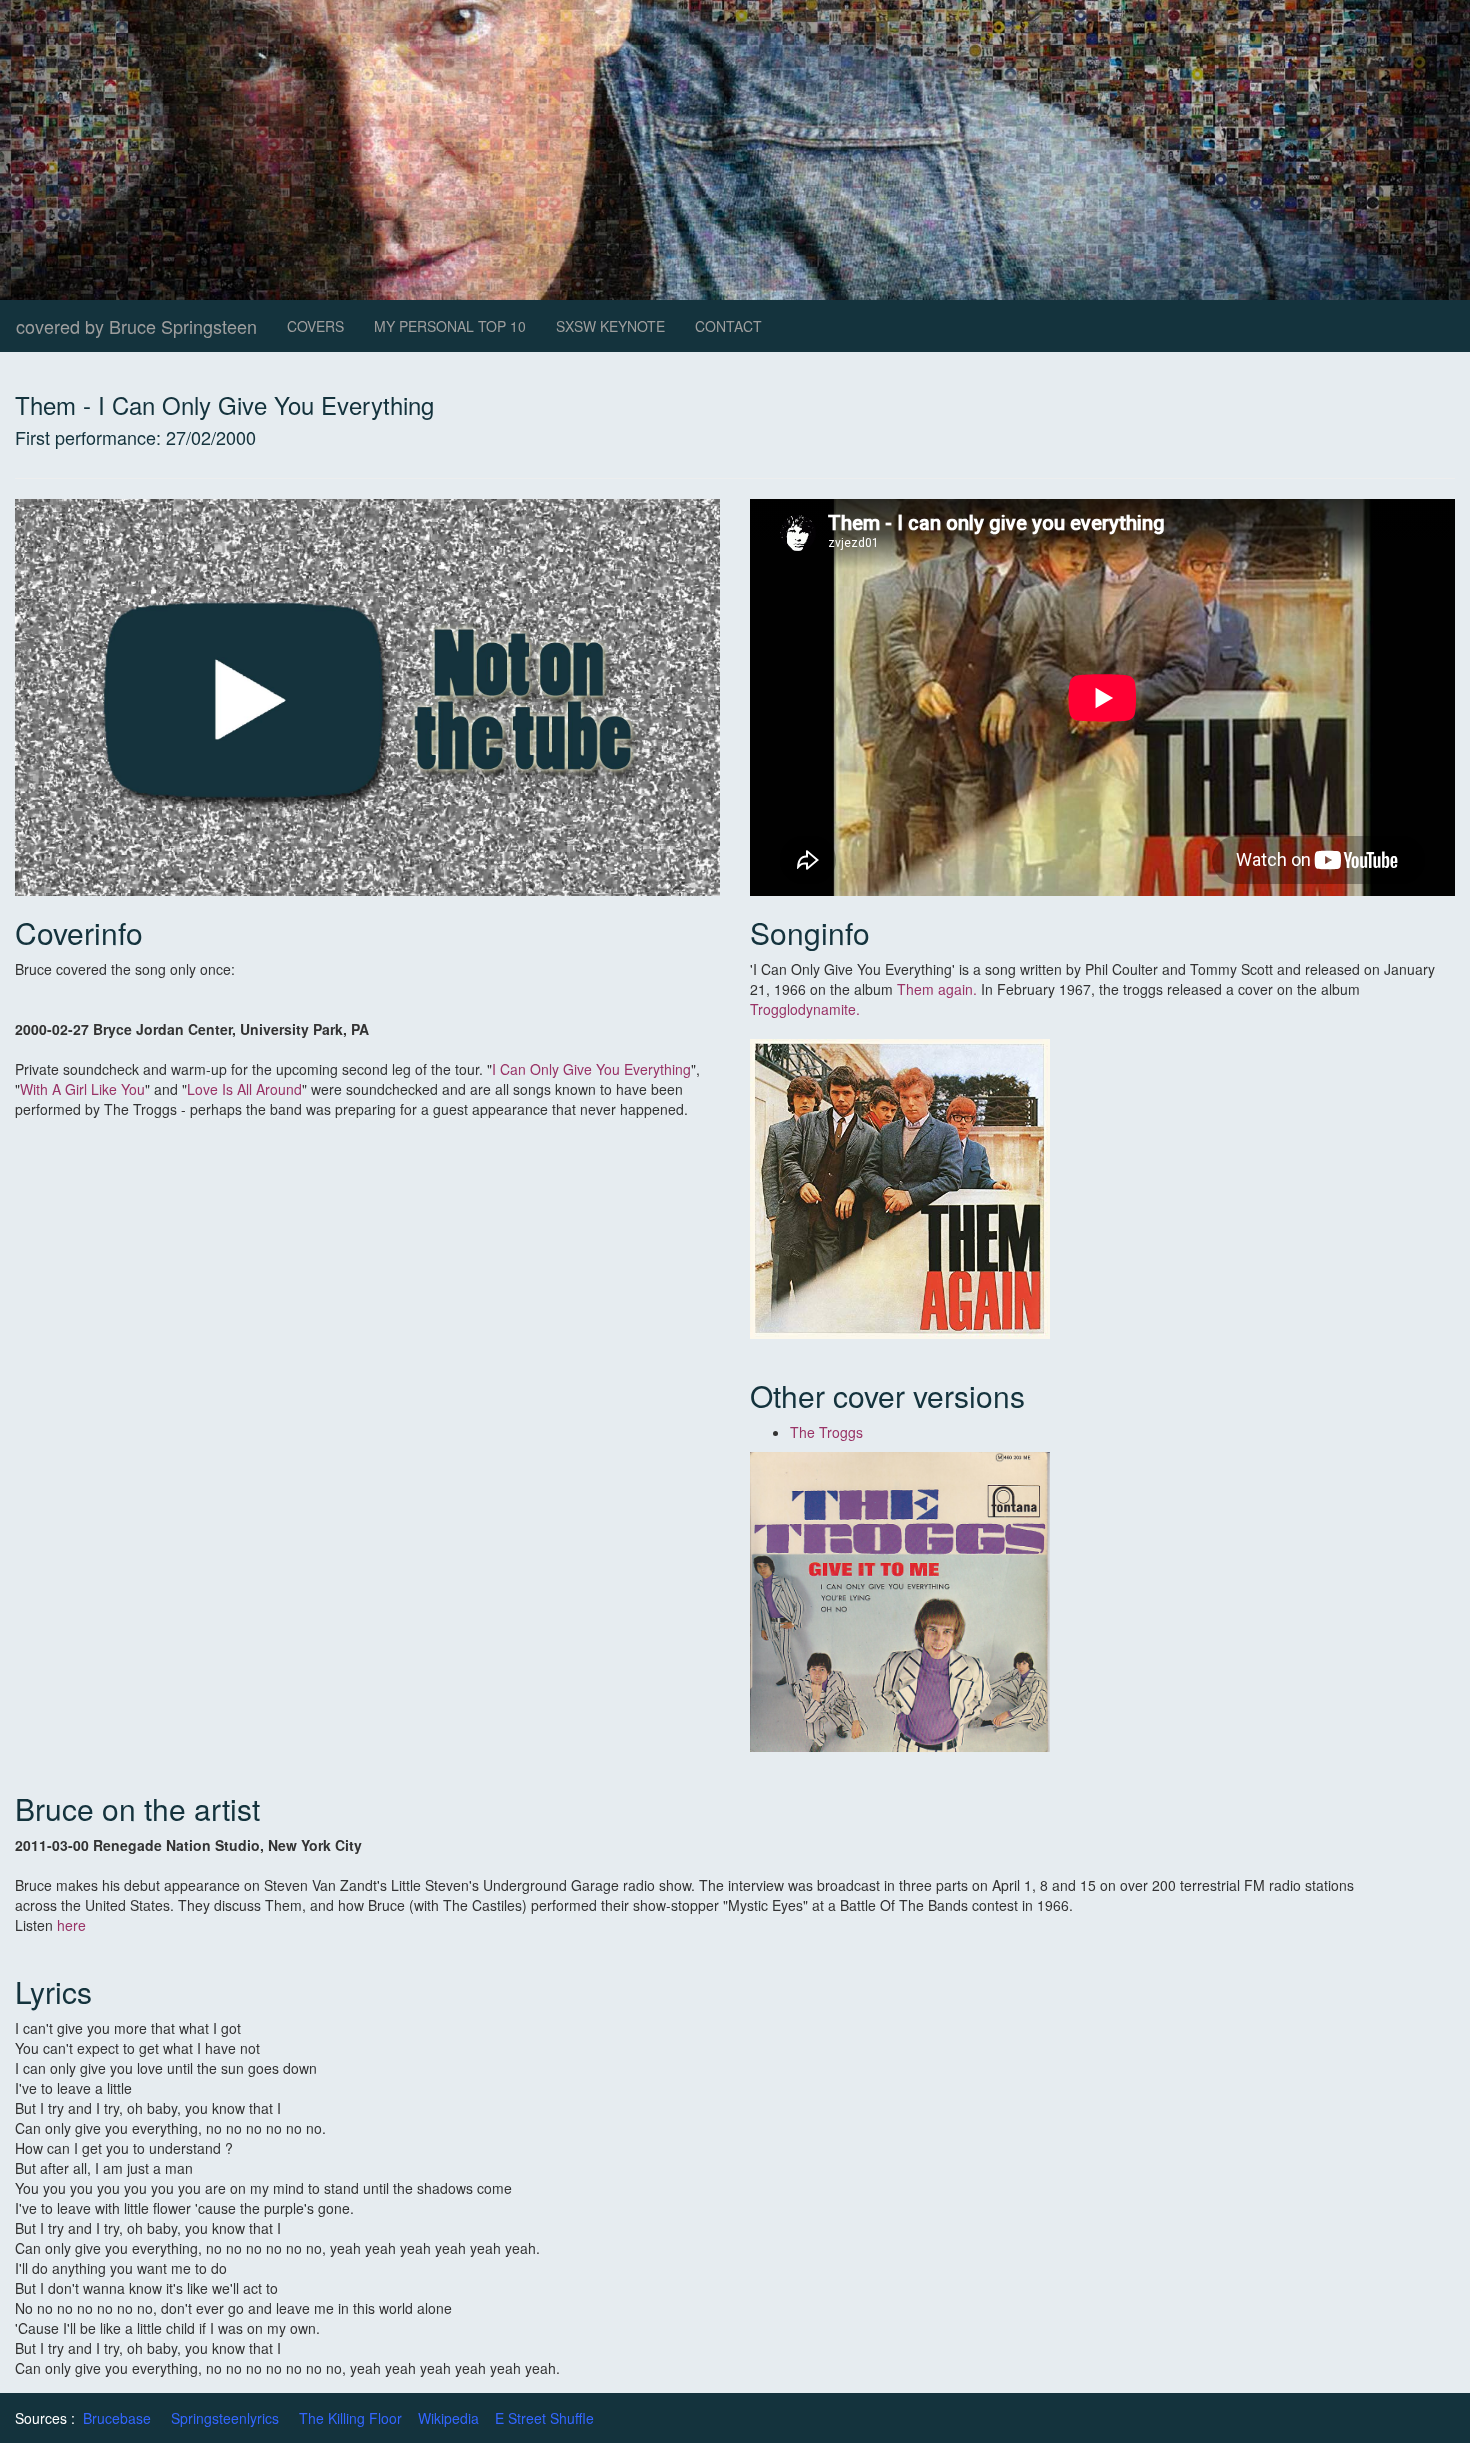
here (71, 1925)
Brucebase (117, 2418)
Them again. (937, 989)
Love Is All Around (244, 1089)
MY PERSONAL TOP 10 (450, 326)
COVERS (315, 326)
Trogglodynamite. (805, 1009)
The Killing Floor (350, 2418)
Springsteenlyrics (225, 2418)
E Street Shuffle (544, 2418)
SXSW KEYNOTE (610, 326)
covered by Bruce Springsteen (136, 326)
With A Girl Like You (82, 1089)
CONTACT (728, 326)
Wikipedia (448, 2418)
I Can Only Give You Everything (591, 1069)
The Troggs (826, 1432)
